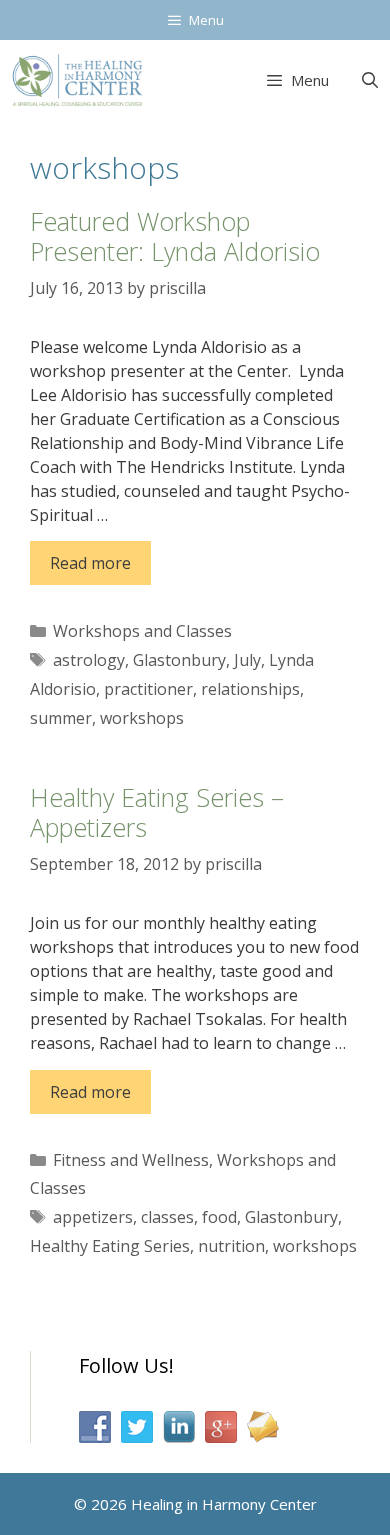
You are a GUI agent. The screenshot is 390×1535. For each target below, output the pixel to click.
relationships (250, 689)
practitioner (148, 689)
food (219, 1217)
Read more (90, 563)
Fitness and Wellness (131, 1160)
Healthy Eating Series (110, 1246)
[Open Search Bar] (369, 80)
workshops (142, 718)
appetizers (93, 1217)
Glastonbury (179, 660)
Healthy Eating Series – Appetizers (157, 812)
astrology (89, 660)
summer (61, 718)
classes (167, 1217)
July (247, 660)
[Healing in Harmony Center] (77, 80)
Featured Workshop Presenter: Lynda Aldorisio (175, 236)
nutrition (231, 1246)
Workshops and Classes (142, 631)
